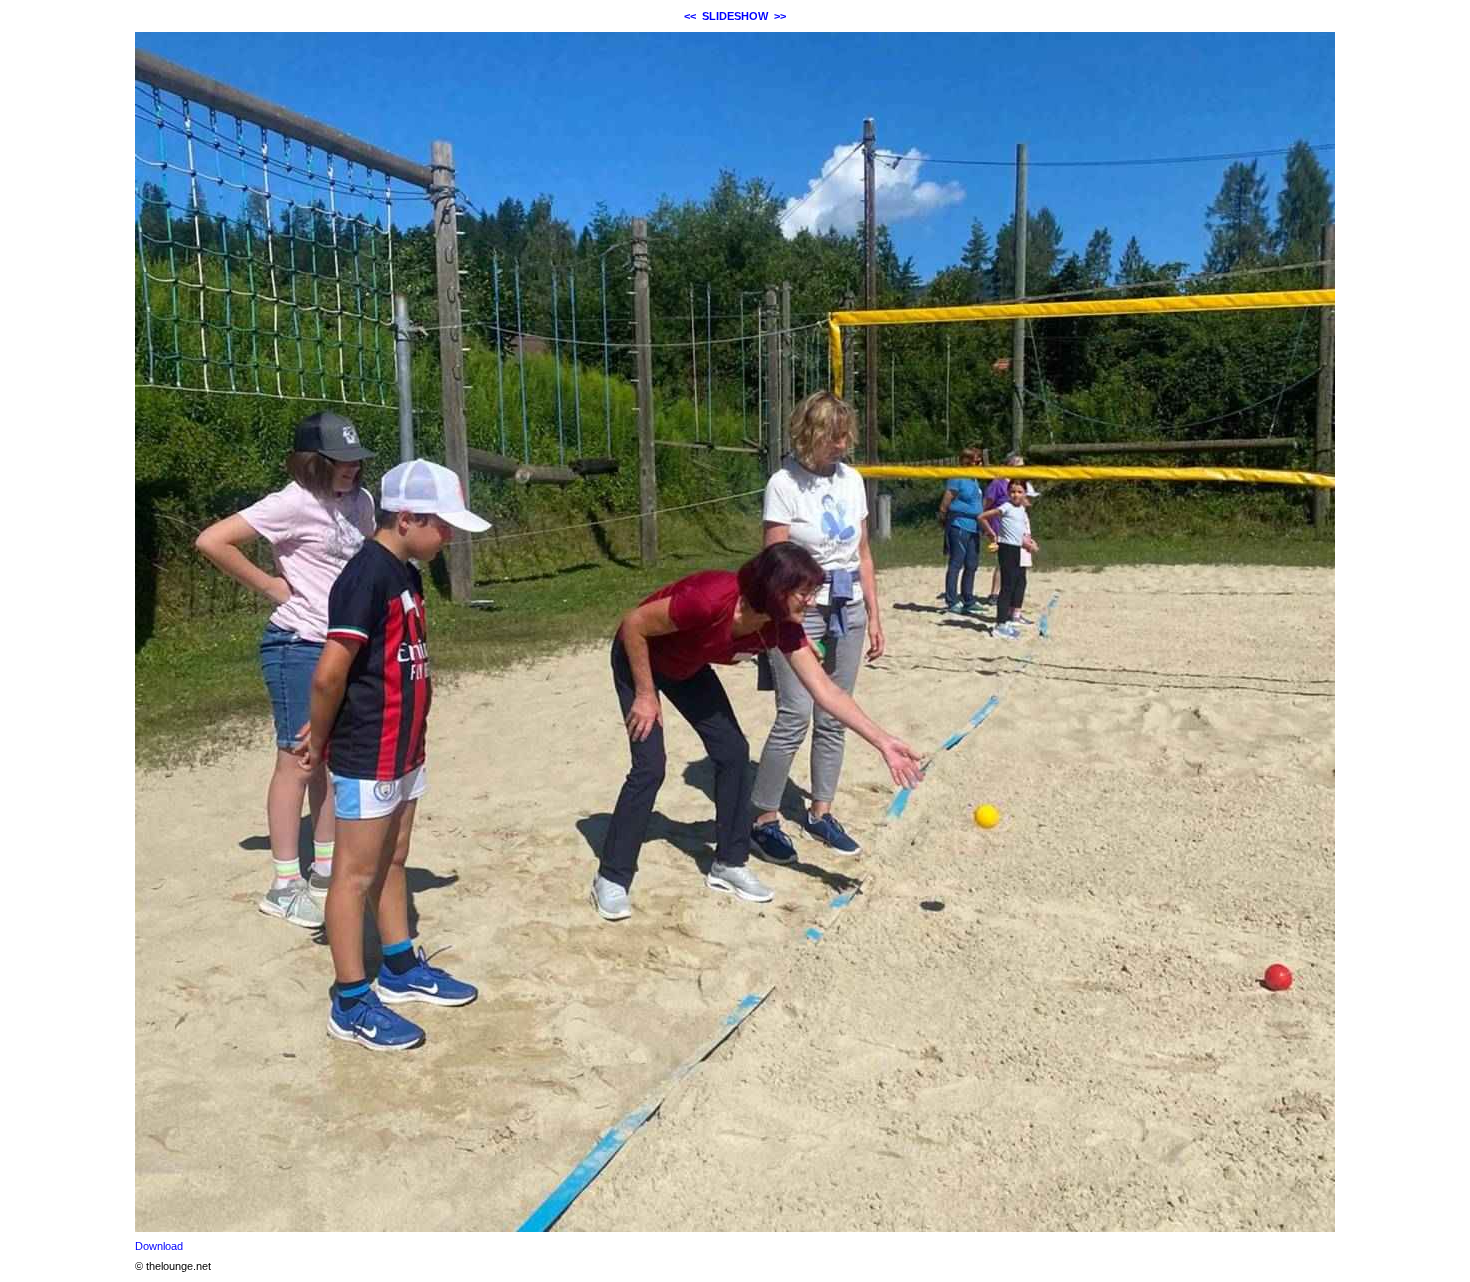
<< (690, 16)
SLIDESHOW (735, 16)
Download (159, 1246)
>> (780, 16)
